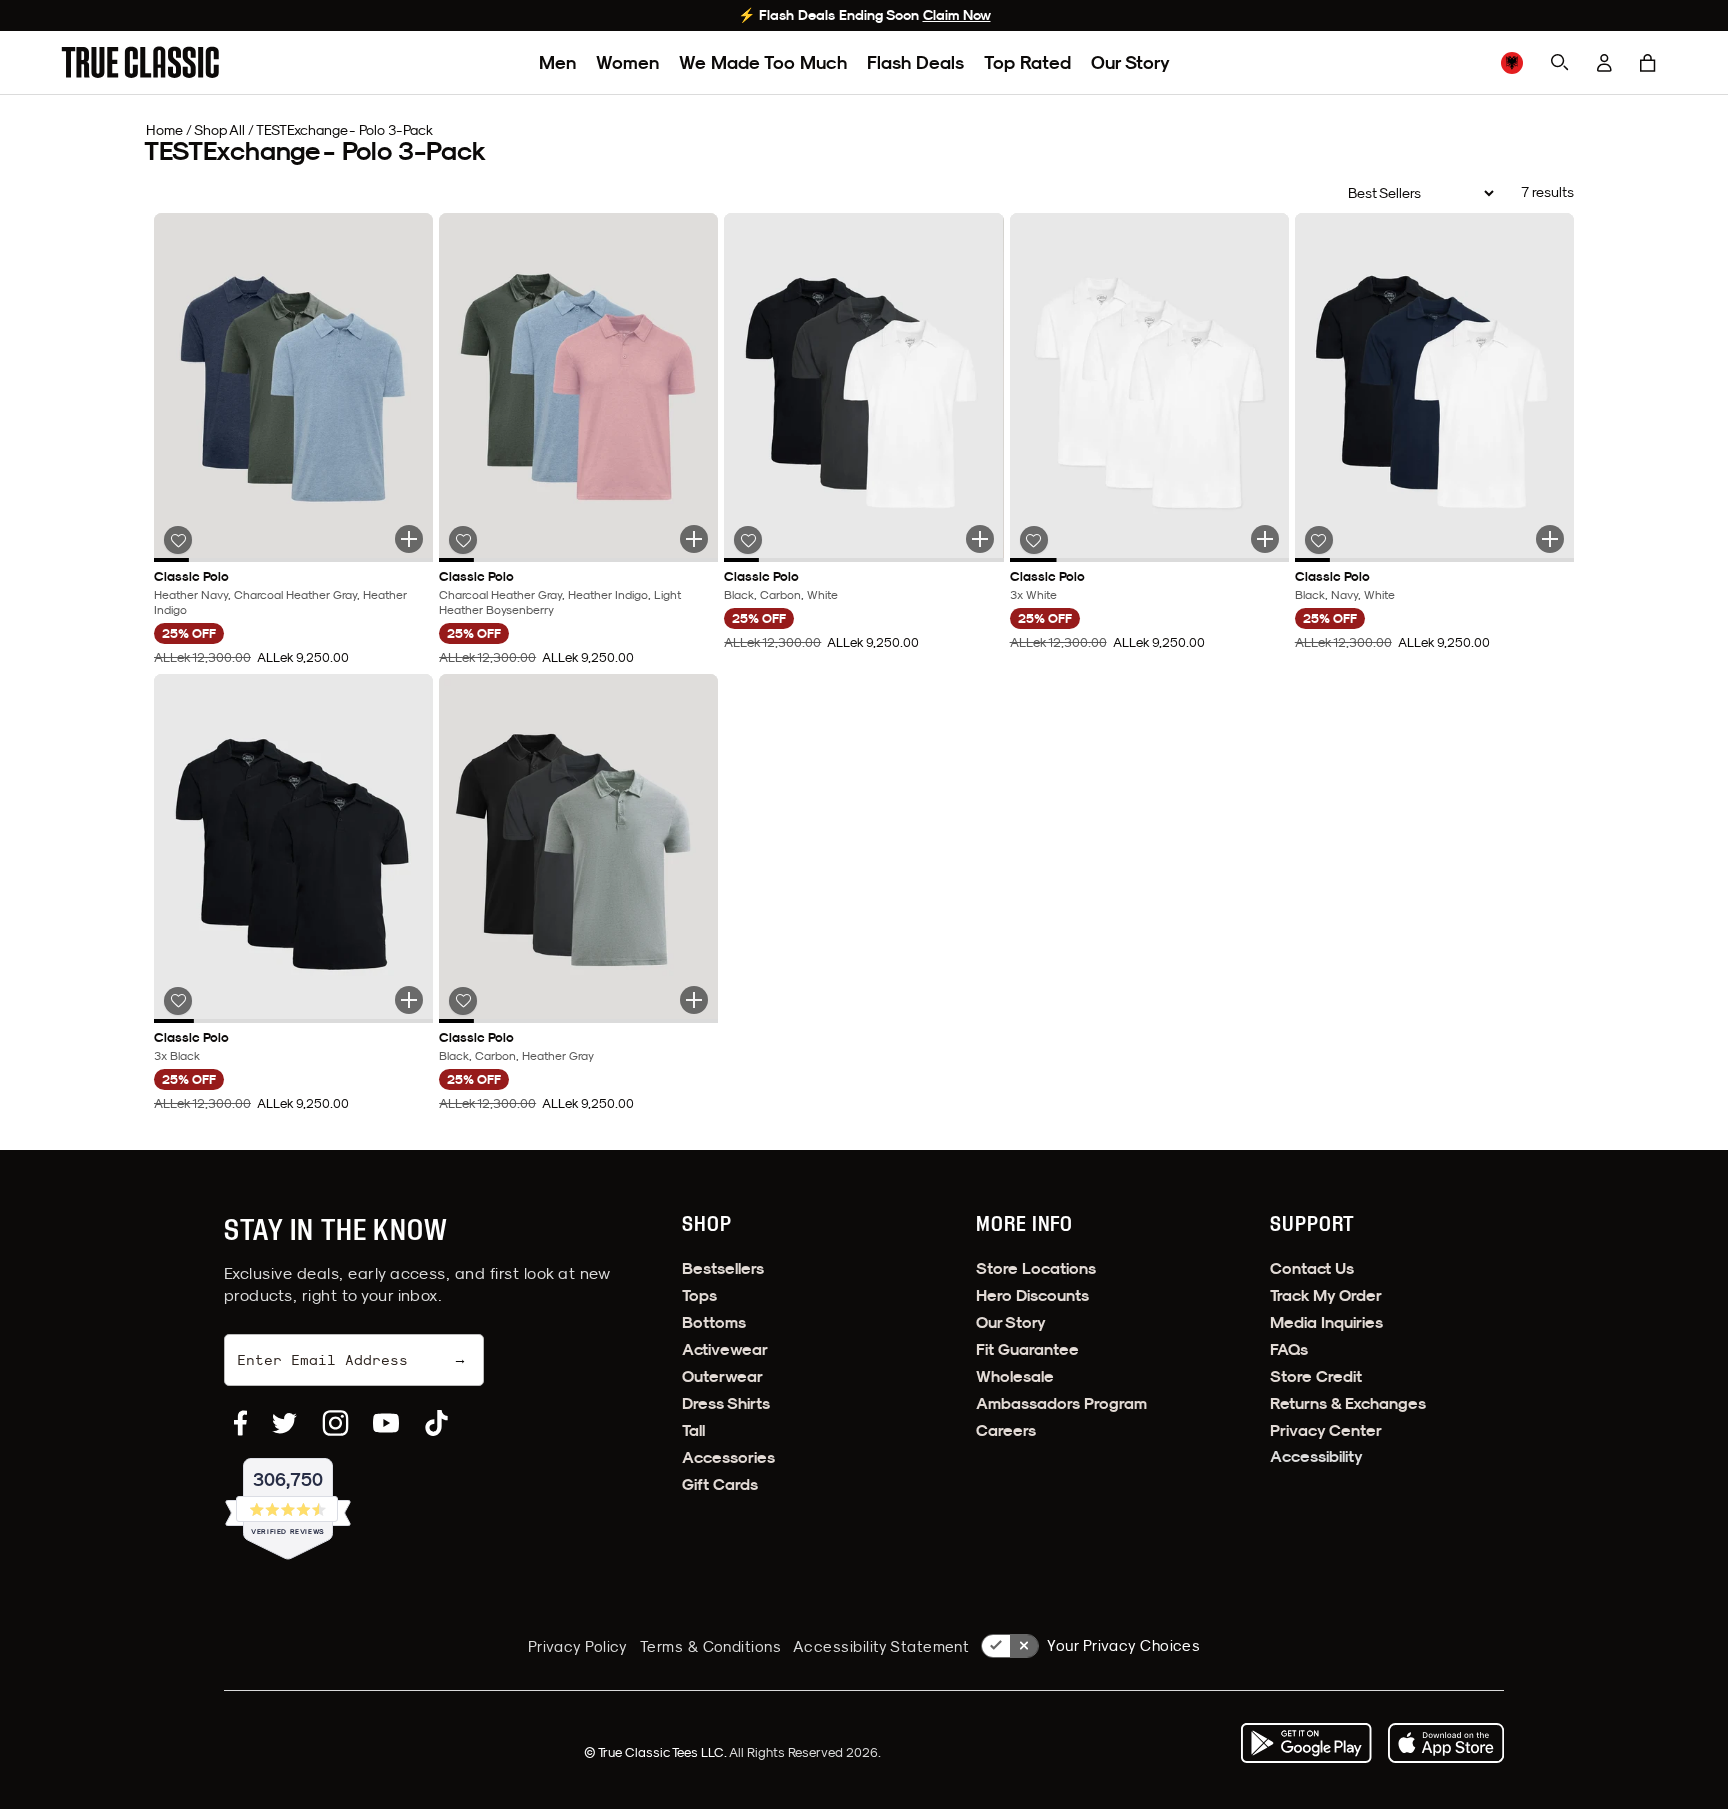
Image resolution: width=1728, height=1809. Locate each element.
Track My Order (1326, 1295)
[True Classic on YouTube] (386, 1423)
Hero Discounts (1032, 1295)
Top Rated (1027, 62)
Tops (699, 1295)
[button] (1648, 63)
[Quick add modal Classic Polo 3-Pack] (409, 539)
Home (164, 130)
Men (557, 62)
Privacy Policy (578, 1646)
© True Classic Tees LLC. (656, 1752)
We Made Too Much (763, 62)
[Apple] (1446, 1743)
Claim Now (957, 15)
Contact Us (1312, 1268)
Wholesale (1015, 1376)
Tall (693, 1430)
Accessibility (1316, 1456)
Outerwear (722, 1376)
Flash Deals (915, 62)
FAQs (1289, 1349)
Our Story (1130, 62)
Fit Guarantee (1027, 1349)
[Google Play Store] (1306, 1743)
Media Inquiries (1326, 1322)
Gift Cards (720, 1484)
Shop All (219, 130)
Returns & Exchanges (1348, 1403)
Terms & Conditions (710, 1646)
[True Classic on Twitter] (284, 1423)
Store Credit (1316, 1376)
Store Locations (1036, 1268)
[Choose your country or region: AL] (1512, 63)
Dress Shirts (726, 1403)
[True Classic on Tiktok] (436, 1423)
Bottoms (714, 1322)
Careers (1006, 1430)
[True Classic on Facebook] (240, 1423)
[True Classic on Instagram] (335, 1423)
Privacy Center (1326, 1430)
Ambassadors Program (1061, 1403)
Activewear (725, 1349)
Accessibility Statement (881, 1646)
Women (627, 62)
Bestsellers (723, 1268)
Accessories (728, 1457)
